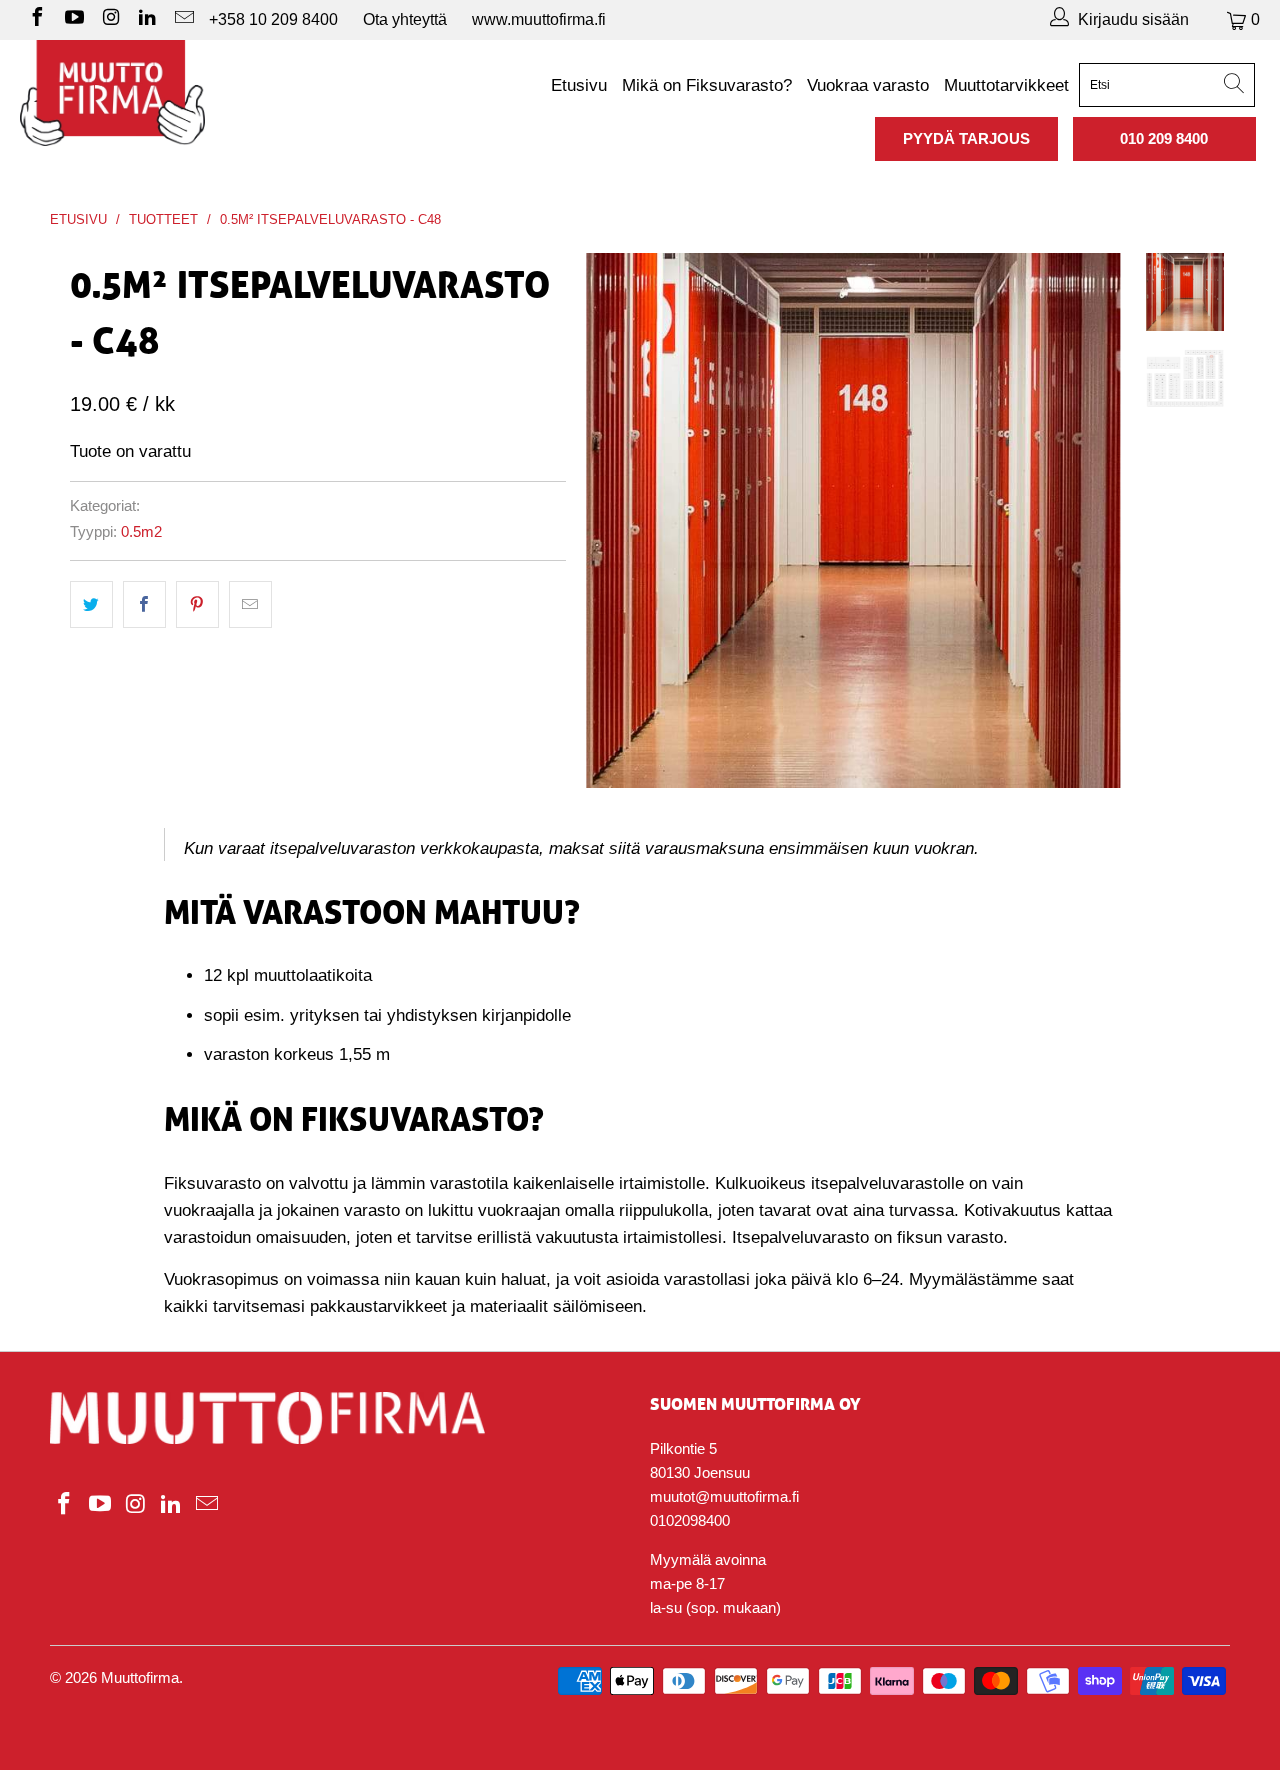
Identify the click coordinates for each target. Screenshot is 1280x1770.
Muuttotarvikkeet (1006, 85)
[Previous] (614, 520)
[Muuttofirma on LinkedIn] (147, 19)
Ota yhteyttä (405, 19)
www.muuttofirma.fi (539, 19)
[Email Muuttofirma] (183, 19)
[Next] (1092, 520)
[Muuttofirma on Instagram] (110, 19)
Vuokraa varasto (868, 85)
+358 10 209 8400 (273, 19)
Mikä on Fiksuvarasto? (707, 85)
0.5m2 (141, 531)
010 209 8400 (1164, 138)
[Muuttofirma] (112, 93)
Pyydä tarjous (966, 138)
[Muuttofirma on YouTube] (73, 19)
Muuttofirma (140, 1677)
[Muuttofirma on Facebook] (36, 19)
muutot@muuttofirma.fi (724, 1496)
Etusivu (579, 85)
